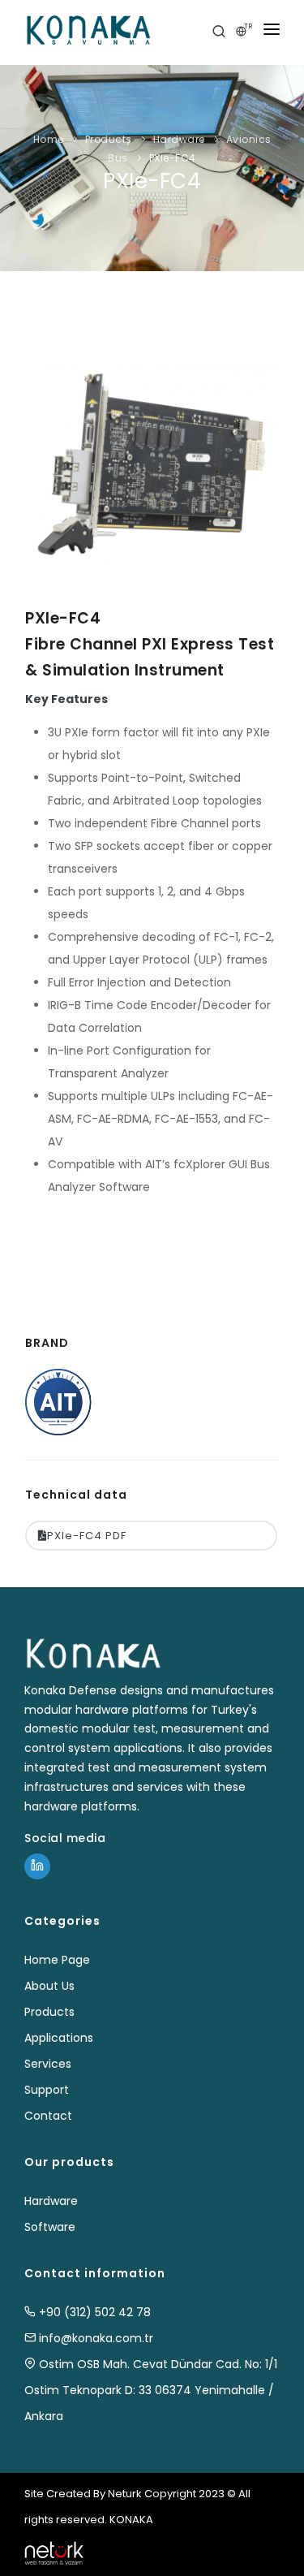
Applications (59, 2038)
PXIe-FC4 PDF (87, 1536)
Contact (48, 2116)
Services (48, 2064)
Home (49, 139)
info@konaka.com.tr (94, 2338)
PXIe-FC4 (173, 158)
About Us (49, 1986)
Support (47, 2090)
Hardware (179, 139)
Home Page (57, 1960)
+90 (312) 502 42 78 (93, 2312)
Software (50, 2227)
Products (109, 139)
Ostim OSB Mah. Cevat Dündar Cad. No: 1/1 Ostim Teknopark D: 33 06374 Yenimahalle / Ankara (151, 2390)
